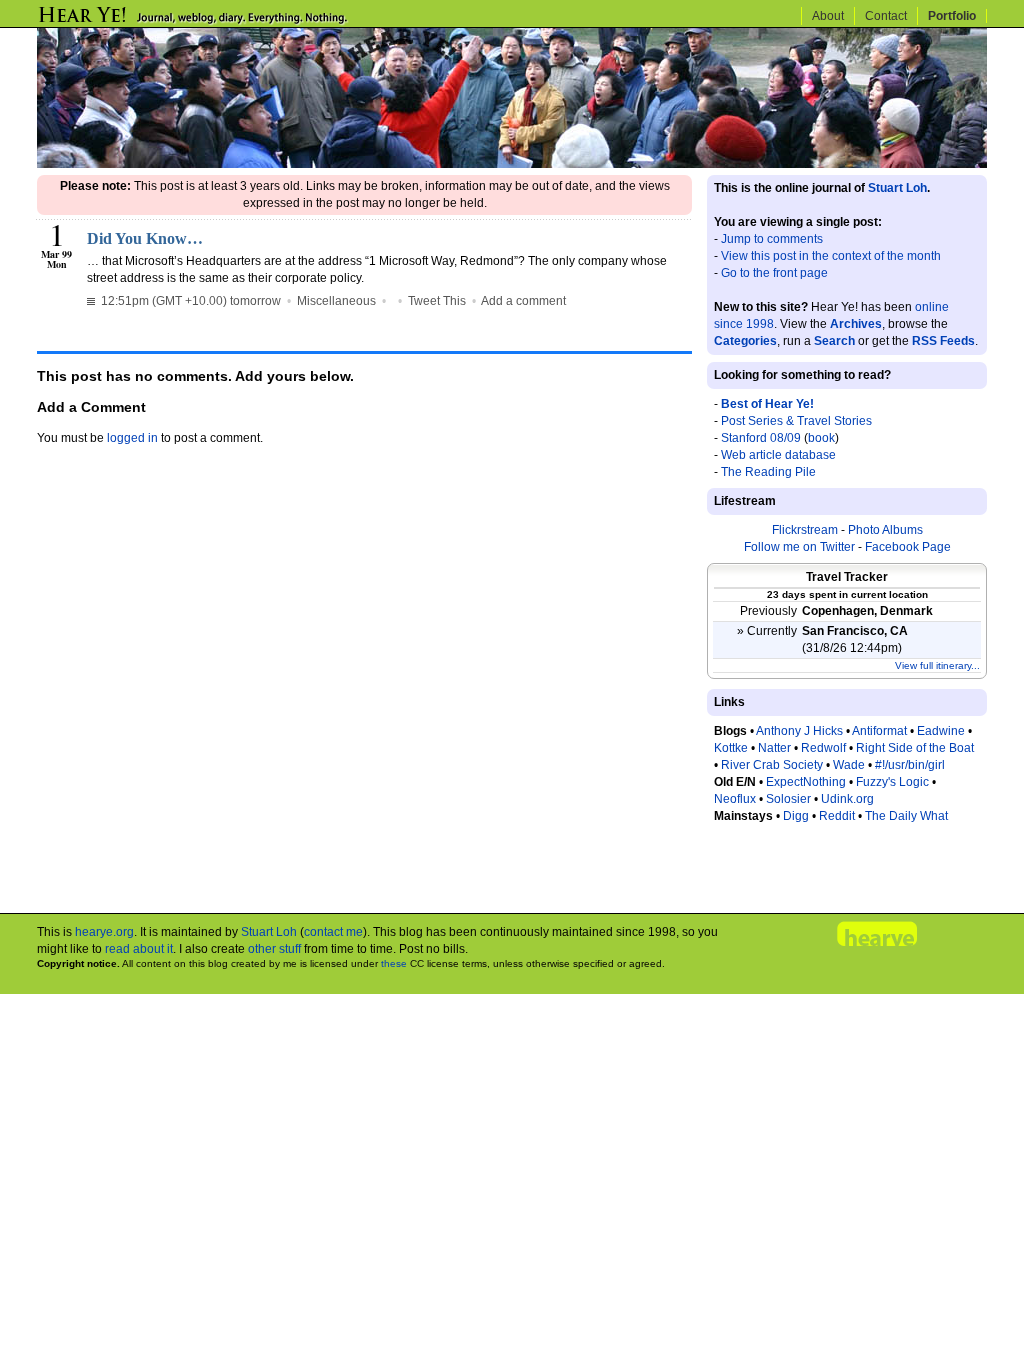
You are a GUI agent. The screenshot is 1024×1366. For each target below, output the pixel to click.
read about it (139, 949)
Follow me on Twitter (799, 547)
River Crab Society (772, 765)
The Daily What (906, 816)
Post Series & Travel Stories (796, 421)
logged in (132, 438)
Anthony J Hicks (799, 731)
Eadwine (941, 731)
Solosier (788, 799)
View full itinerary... (937, 665)
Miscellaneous (336, 301)
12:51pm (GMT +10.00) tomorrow (189, 301)
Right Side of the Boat (915, 748)
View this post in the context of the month (831, 256)
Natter (774, 748)
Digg (796, 816)
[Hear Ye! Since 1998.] (227, 22)
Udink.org (847, 799)
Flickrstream (805, 530)
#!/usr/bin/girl (910, 765)
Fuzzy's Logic (892, 782)
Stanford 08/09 (761, 438)
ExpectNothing (806, 782)
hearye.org (104, 932)
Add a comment (523, 301)
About (828, 16)
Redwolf (823, 748)
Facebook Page (908, 547)
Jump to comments (772, 239)
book (821, 438)
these (394, 963)
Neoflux (735, 799)
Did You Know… (145, 238)
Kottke (731, 748)
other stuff (274, 949)
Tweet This (437, 301)
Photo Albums (885, 530)
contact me (333, 932)
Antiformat (879, 731)
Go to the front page (774, 273)
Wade (849, 765)
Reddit (837, 816)
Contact (886, 16)
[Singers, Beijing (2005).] (512, 164)
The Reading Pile (768, 472)
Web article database (778, 455)
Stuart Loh (897, 188)
